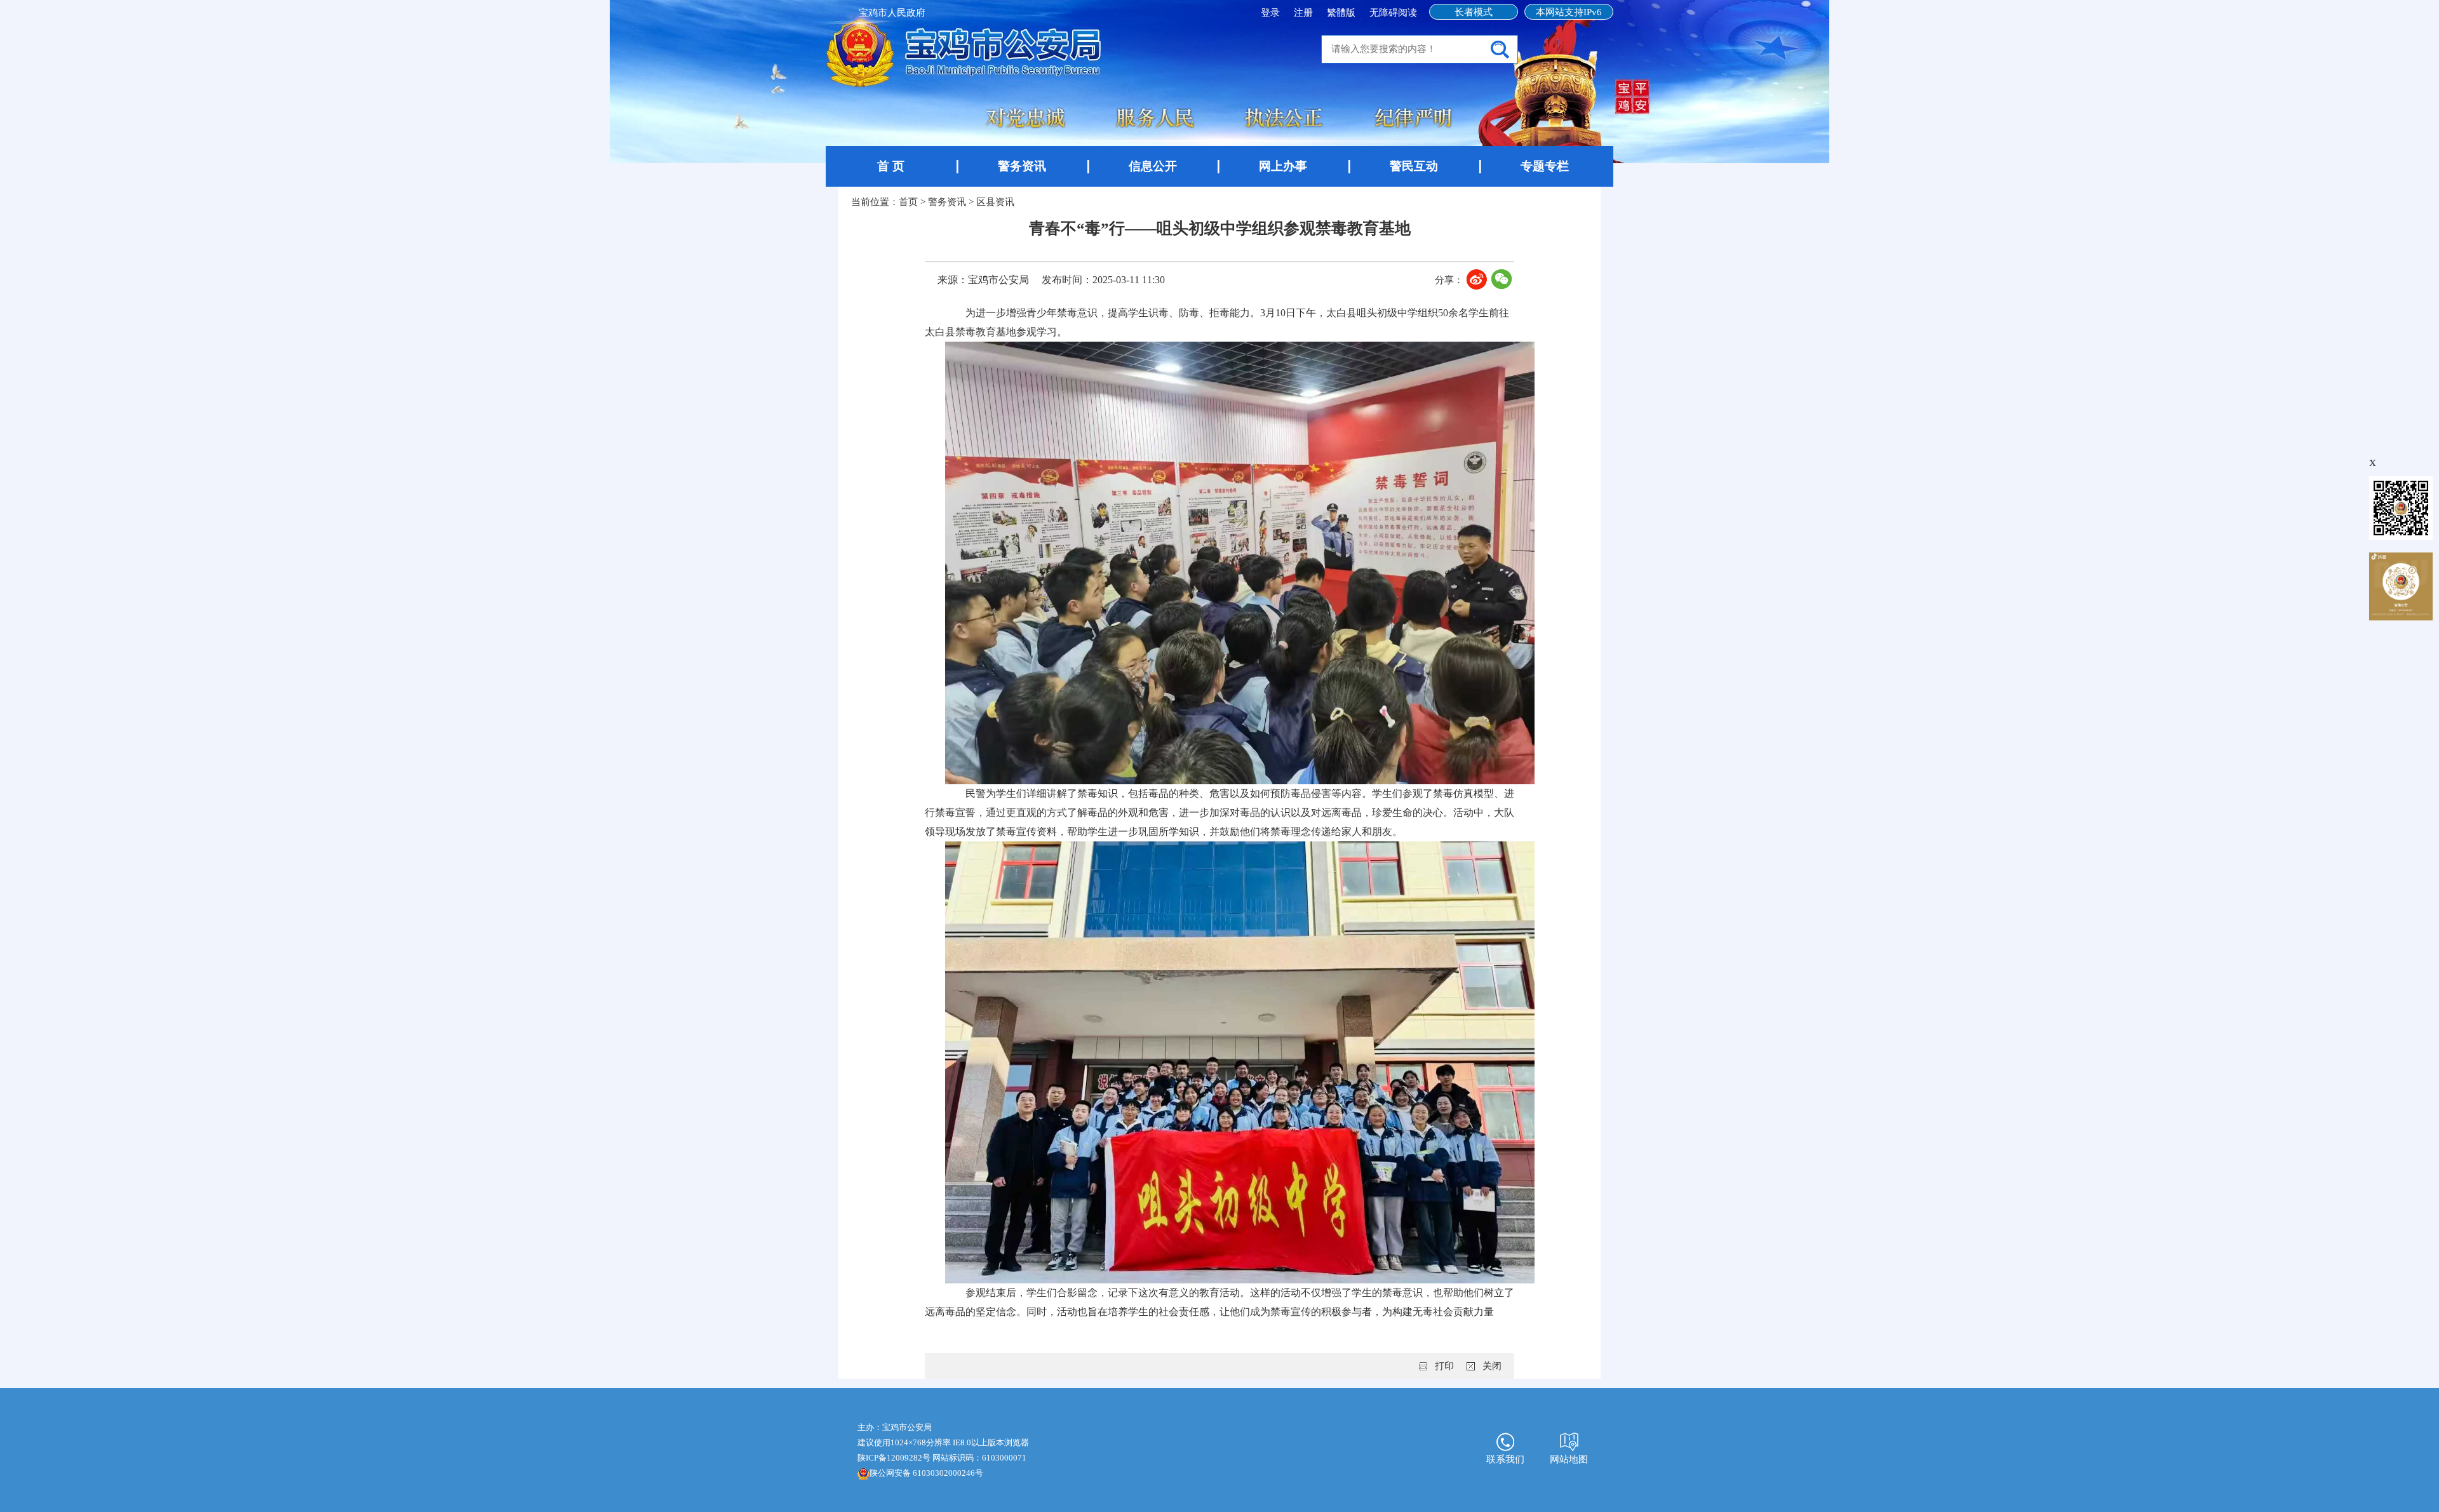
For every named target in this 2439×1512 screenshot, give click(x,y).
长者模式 (1474, 12)
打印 (1444, 1366)
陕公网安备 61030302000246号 (926, 1473)
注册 (1305, 13)
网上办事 (1283, 166)
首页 (908, 202)
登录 (1272, 13)
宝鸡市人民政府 (892, 13)
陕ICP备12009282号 (894, 1458)
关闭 (1492, 1366)
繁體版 (1341, 13)
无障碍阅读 (1393, 13)
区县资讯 (995, 202)
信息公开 (1153, 166)
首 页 (891, 166)
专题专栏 (1545, 166)
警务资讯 (1022, 166)
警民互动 (1414, 166)
